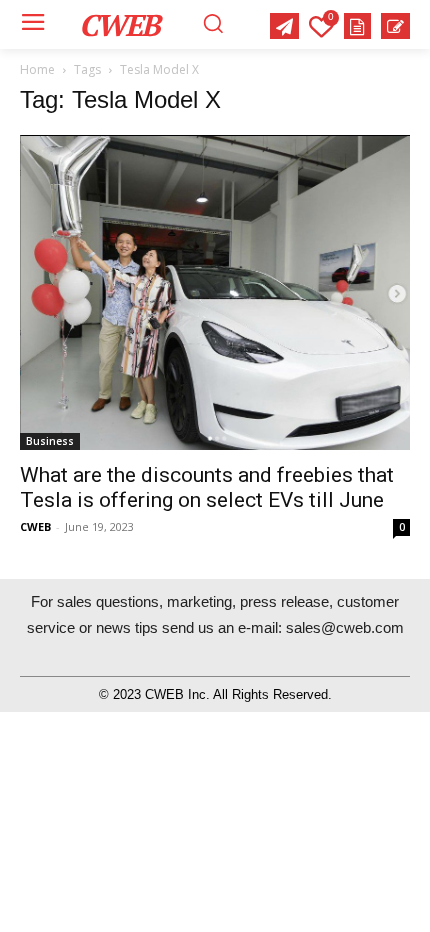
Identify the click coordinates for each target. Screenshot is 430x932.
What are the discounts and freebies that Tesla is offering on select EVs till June (207, 487)
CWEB (35, 526)
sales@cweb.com (345, 627)
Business (50, 441)
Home (37, 69)
